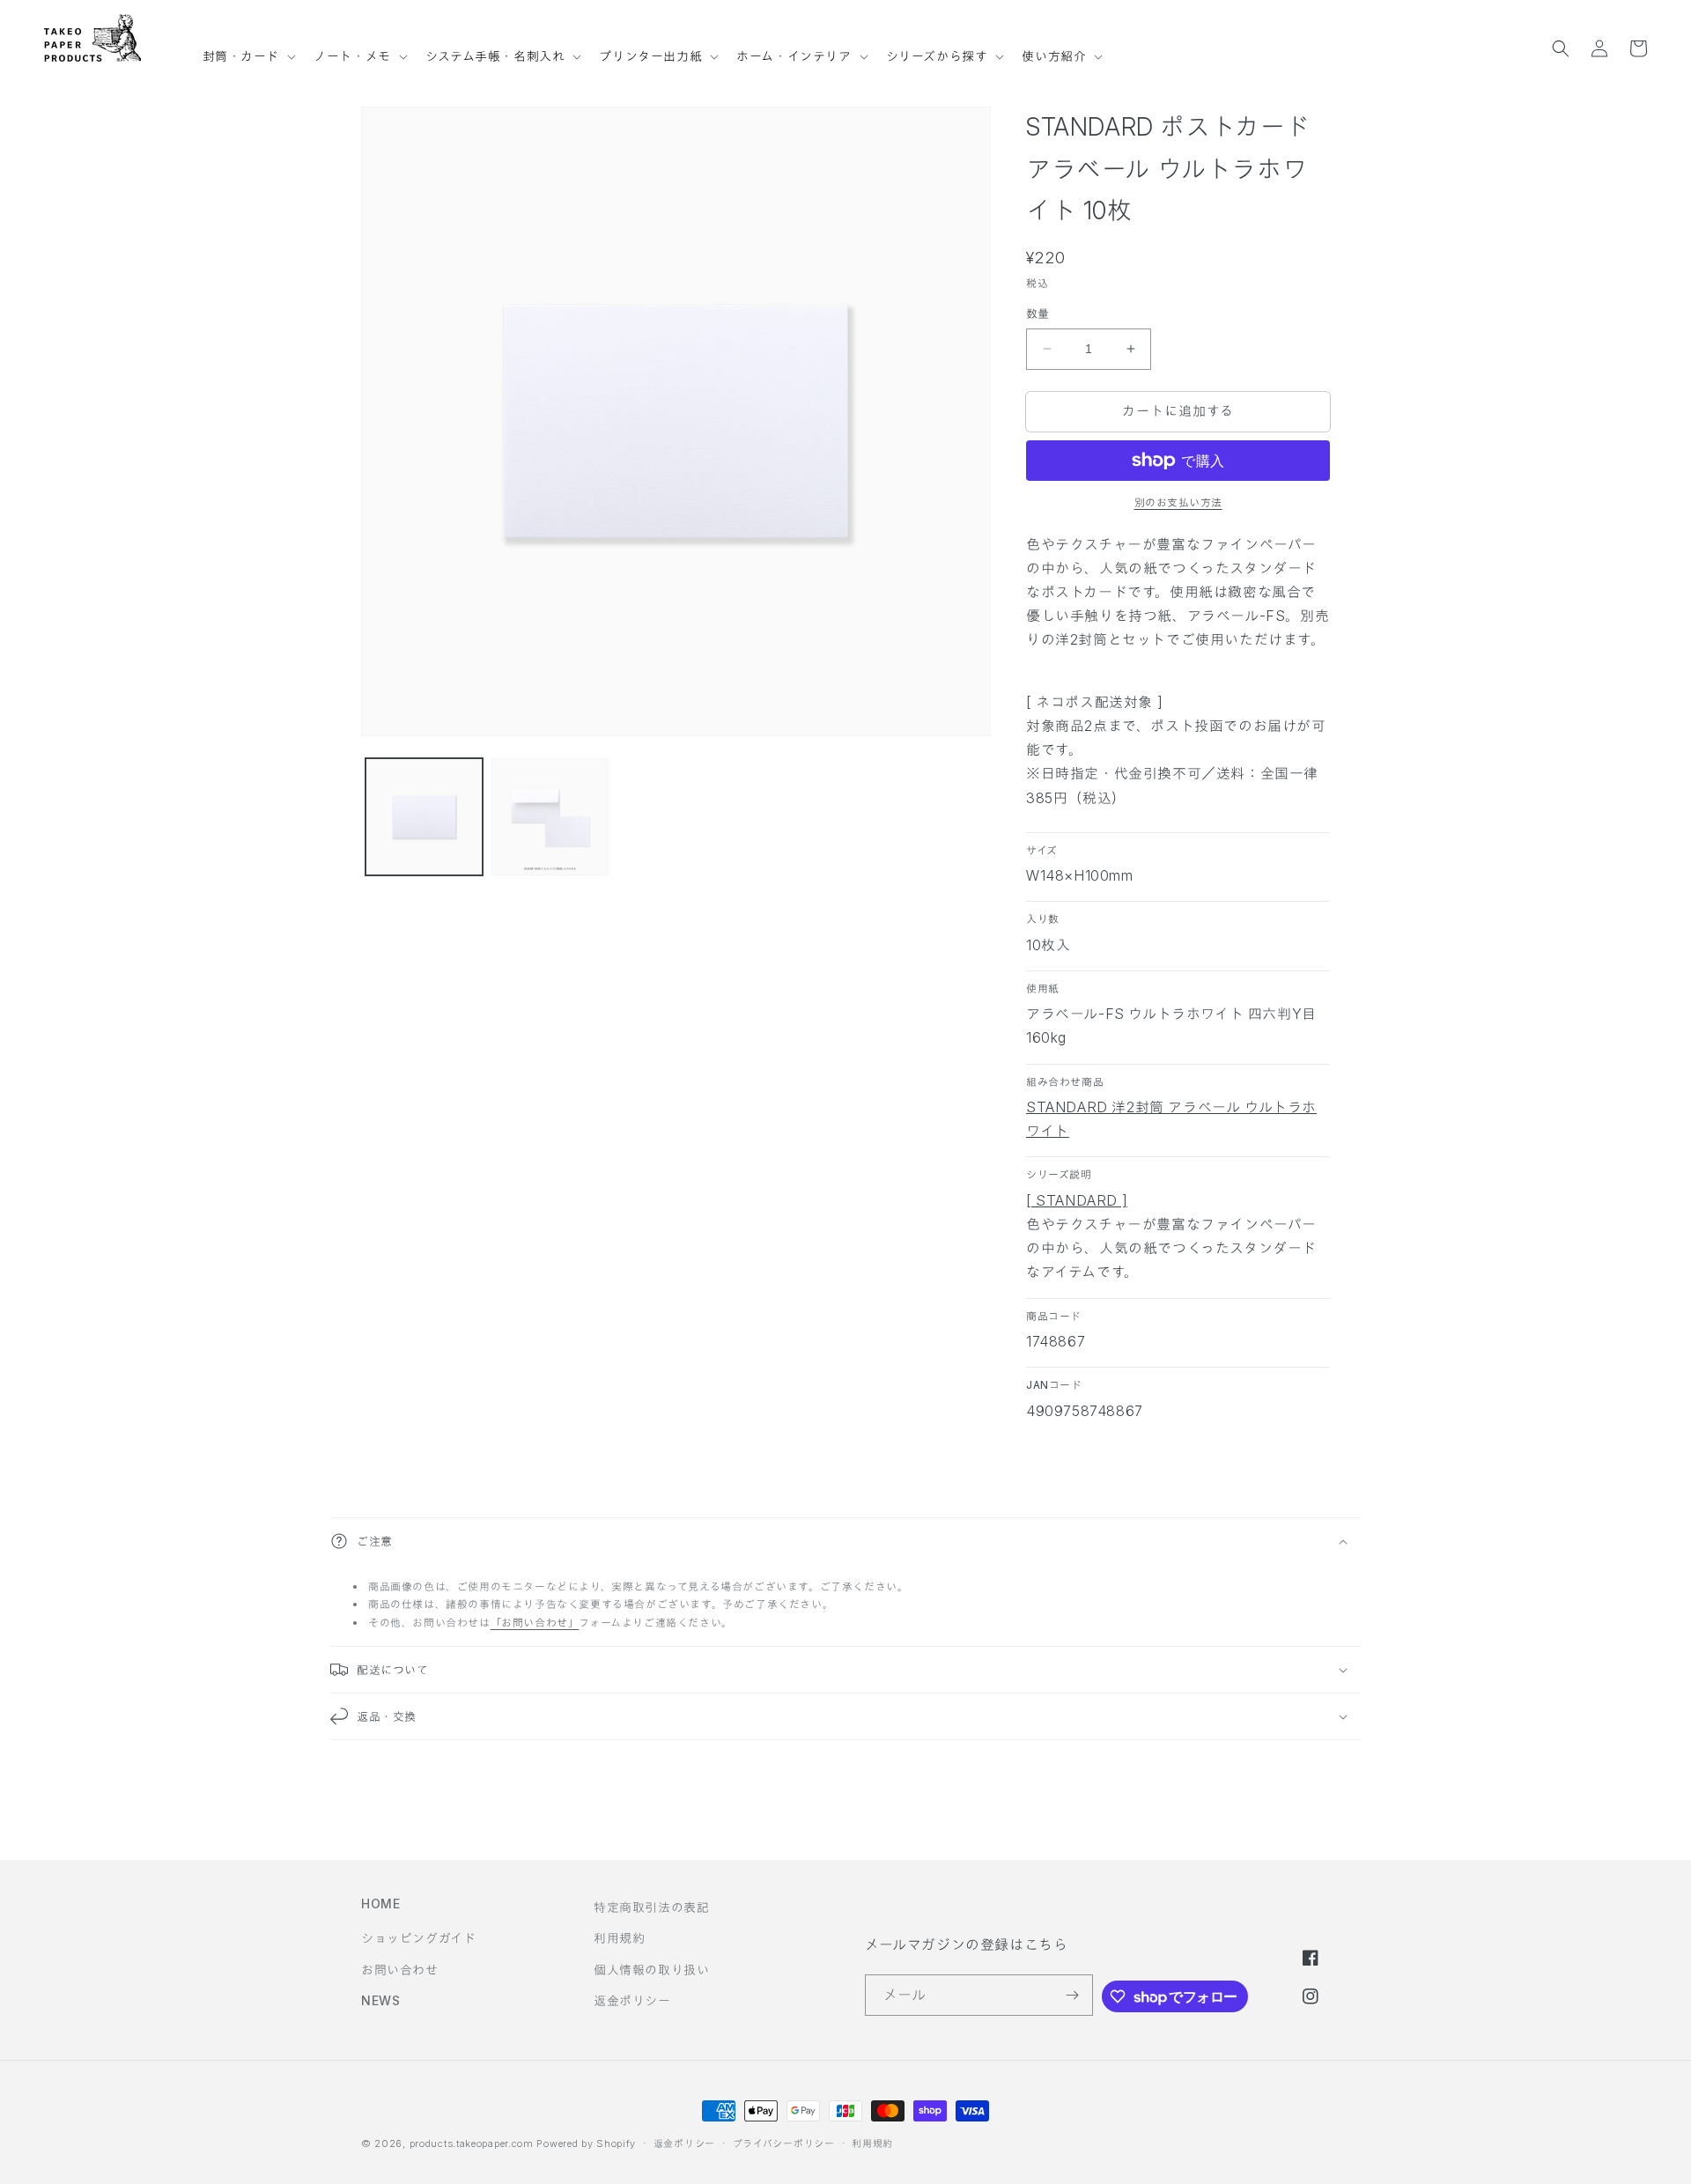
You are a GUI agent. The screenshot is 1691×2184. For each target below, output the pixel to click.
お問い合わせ (400, 1970)
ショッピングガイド (418, 1938)
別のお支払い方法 (1178, 502)
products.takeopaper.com (472, 2143)
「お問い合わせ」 (535, 1623)
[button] (248, 48)
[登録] (1073, 1995)
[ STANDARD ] (1077, 1200)
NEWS (380, 2000)
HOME (380, 1904)
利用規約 (619, 1938)
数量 (1038, 314)
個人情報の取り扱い (651, 1970)
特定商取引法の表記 (651, 1907)
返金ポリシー (632, 2000)
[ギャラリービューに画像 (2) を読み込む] (550, 817)
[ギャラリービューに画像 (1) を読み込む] (424, 817)
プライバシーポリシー (784, 2143)
